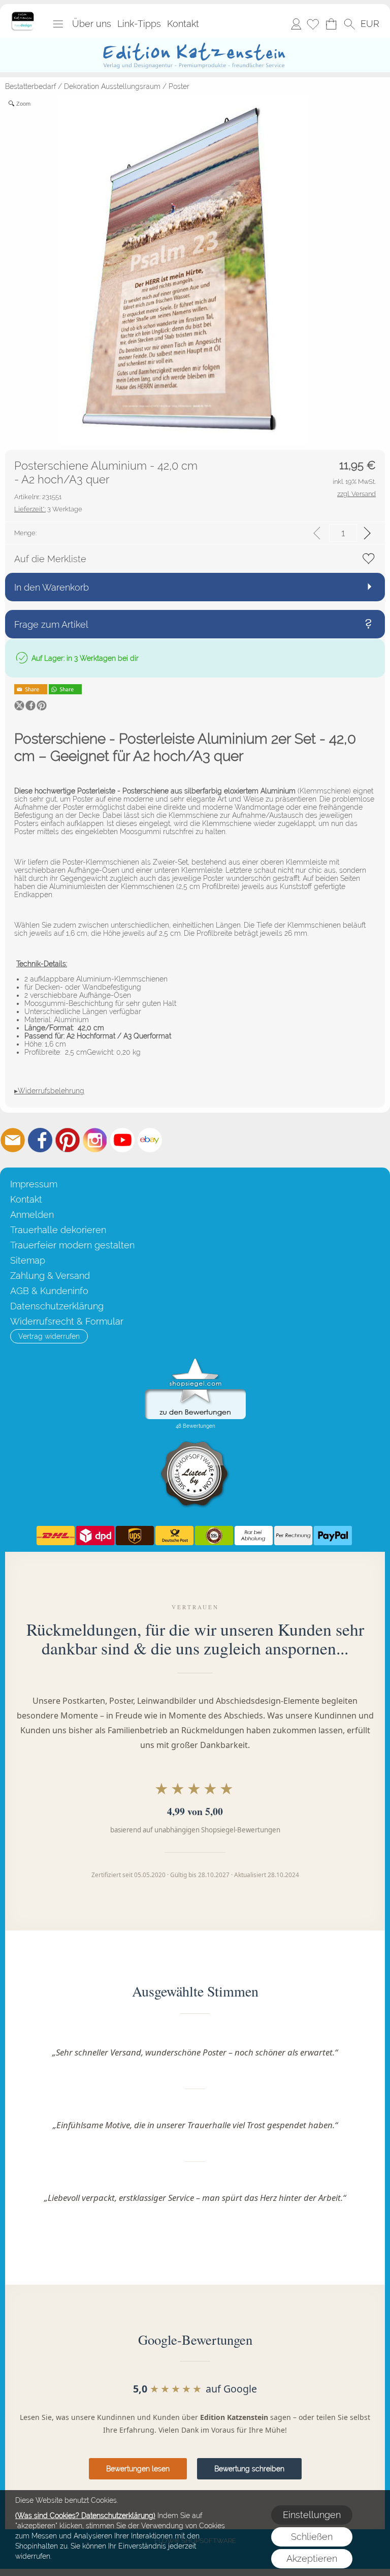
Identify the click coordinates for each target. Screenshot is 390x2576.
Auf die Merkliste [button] (50, 559)
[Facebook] (40, 1140)
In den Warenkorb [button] (52, 587)
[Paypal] (333, 1536)
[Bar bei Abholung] (254, 1536)
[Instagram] (95, 1140)
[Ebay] (150, 1140)
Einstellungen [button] (312, 2515)
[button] (58, 24)
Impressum (34, 1184)
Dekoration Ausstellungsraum (112, 86)
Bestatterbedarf (30, 86)
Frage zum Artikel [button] (51, 624)
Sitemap (28, 1260)
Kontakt (183, 24)
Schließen (312, 2537)
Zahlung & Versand (50, 1276)
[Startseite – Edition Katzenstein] (23, 15)
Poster (179, 86)
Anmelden (296, 24)
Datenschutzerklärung (57, 1306)
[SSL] (214, 1536)
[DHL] (56, 1536)
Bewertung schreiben (249, 2469)
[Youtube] (122, 1140)
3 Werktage (48, 509)
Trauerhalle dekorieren (58, 1230)
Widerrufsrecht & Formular (67, 1321)
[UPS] (135, 1536)
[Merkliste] (313, 24)
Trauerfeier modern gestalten (72, 1245)
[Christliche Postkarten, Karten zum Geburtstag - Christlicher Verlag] (195, 42)
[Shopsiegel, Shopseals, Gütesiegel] (195, 1361)
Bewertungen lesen (138, 2469)
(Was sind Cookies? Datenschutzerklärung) (85, 2516)
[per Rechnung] (293, 1536)
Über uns (92, 24)
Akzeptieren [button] (312, 2558)
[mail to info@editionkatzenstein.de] (13, 1140)
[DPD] (95, 1536)
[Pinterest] (68, 1140)
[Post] (174, 1536)
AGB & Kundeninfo (49, 1291)
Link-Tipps (139, 24)
